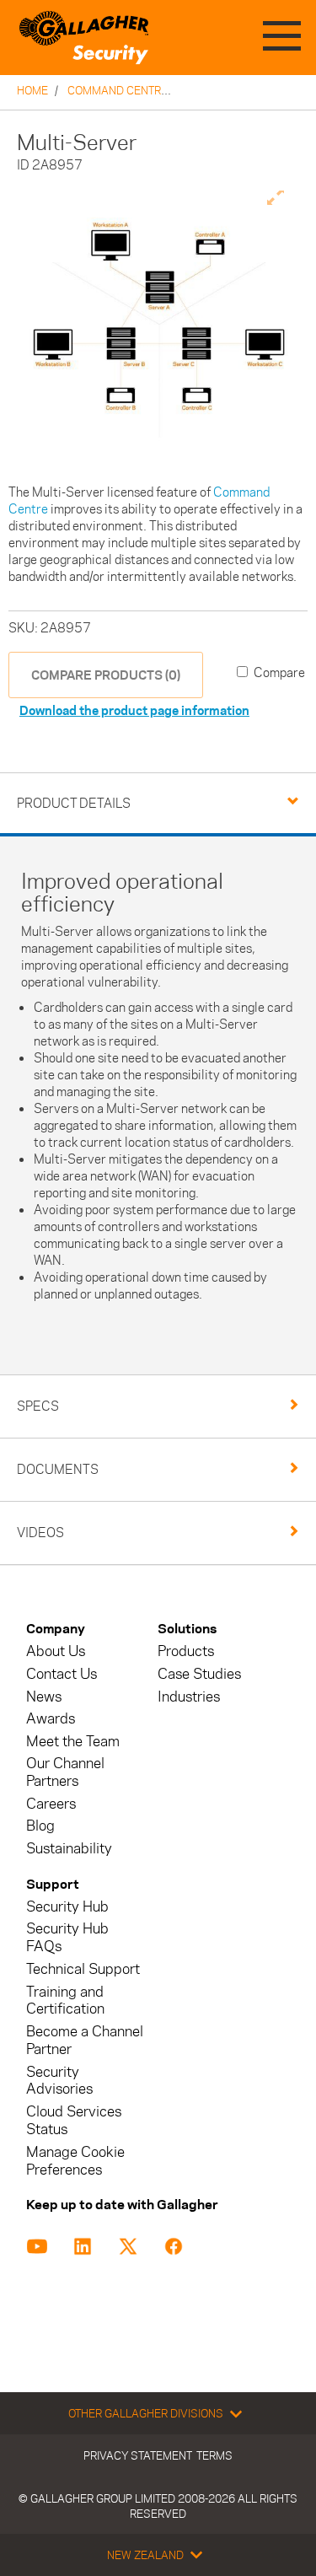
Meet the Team (73, 1742)
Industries (189, 1697)
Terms (214, 2455)
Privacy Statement (138, 2455)
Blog (40, 1826)
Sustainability (69, 1849)
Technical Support (83, 1969)
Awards (51, 1719)
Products (186, 1651)
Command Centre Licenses (145, 90)
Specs (38, 1406)
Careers (51, 1804)
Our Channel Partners (65, 1772)
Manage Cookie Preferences (75, 2161)
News (44, 1697)
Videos (40, 1533)
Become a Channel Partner (85, 2041)
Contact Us (62, 1674)
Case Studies (199, 1674)
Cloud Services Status (74, 2121)
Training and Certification (65, 2001)
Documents (58, 1469)
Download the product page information (134, 710)
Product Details (74, 803)
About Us (56, 1651)
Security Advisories (59, 2081)
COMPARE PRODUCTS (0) (106, 675)
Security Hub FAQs (67, 1938)
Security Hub (67, 1907)
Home (32, 90)
